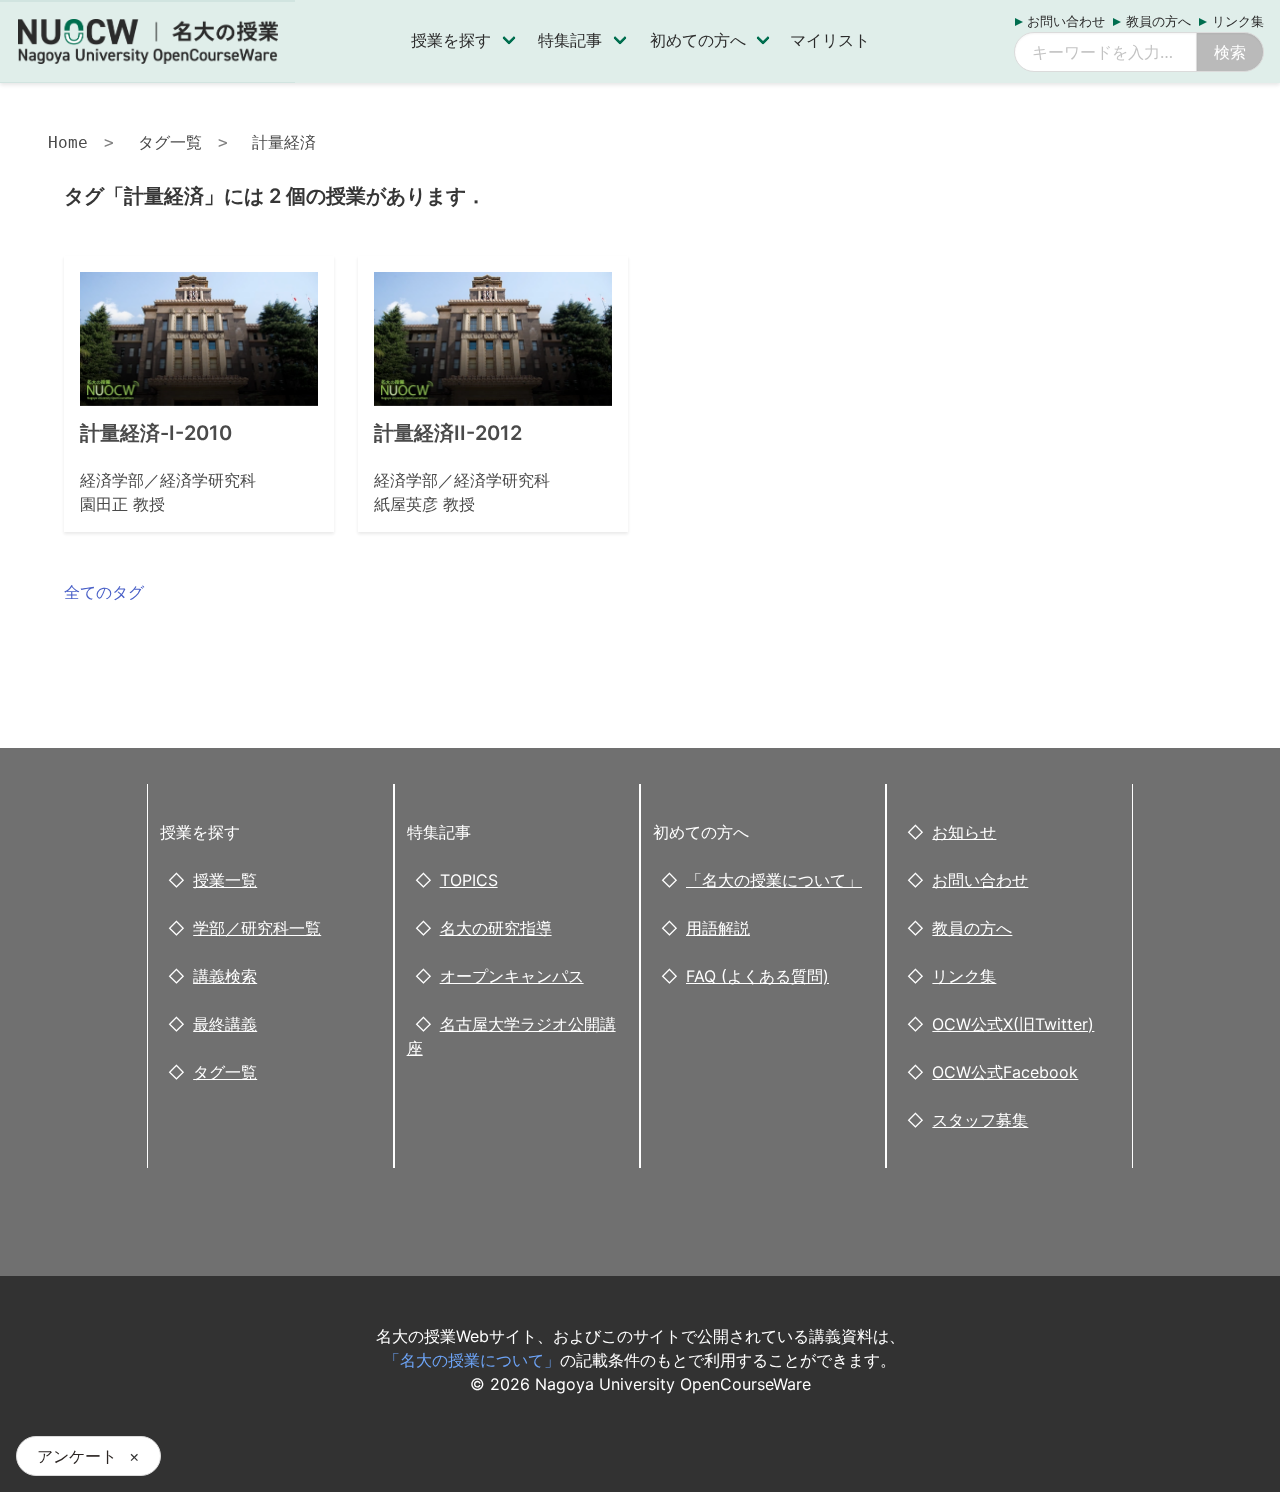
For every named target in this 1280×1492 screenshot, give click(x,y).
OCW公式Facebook (1005, 1072)
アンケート (77, 1456)
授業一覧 (225, 880)
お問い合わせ (1066, 21)
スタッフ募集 (980, 1120)
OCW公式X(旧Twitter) (1013, 1024)
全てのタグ (104, 592)
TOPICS (469, 880)
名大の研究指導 (496, 928)
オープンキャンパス (512, 976)
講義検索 (225, 976)
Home (68, 142)
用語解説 (718, 928)
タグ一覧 (170, 142)
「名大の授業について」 (774, 880)
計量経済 (284, 142)
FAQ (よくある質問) (757, 976)
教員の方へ (1158, 21)
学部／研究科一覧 (257, 928)
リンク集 (1238, 21)
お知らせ (964, 832)
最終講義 (225, 1024)
